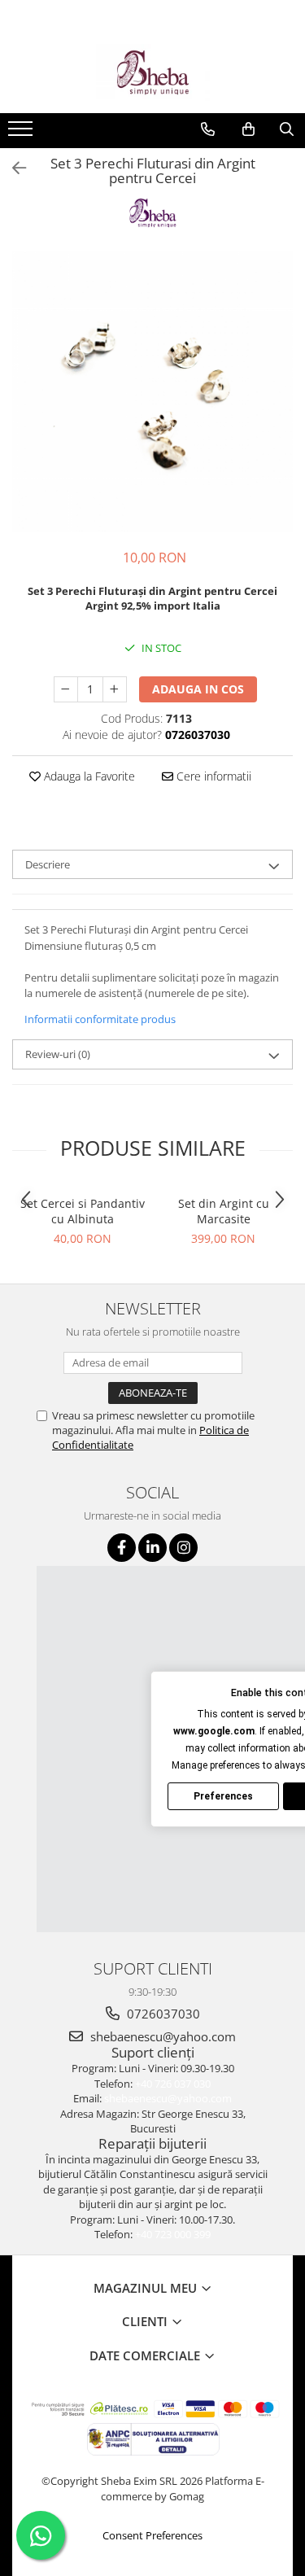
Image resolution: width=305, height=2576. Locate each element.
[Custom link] (22, 133)
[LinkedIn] (152, 1548)
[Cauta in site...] (287, 129)
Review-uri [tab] (58, 1054)
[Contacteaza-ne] (208, 129)
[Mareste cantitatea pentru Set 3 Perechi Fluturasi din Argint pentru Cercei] (115, 689)
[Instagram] (183, 1548)
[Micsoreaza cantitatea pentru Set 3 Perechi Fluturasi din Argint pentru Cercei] (66, 689)
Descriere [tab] (48, 864)
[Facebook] (122, 1548)
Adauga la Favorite (88, 776)
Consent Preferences (152, 2535)
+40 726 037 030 (173, 2084)
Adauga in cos (198, 689)
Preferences (223, 1796)
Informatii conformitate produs (100, 1019)
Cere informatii (212, 776)
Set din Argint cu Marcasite (224, 1211)
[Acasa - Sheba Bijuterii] (153, 72)
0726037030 (162, 2014)
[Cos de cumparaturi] (248, 129)
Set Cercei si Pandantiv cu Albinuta (83, 1211)
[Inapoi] (12, 168)
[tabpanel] (152, 392)
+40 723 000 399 (173, 2234)
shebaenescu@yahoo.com (161, 2036)
